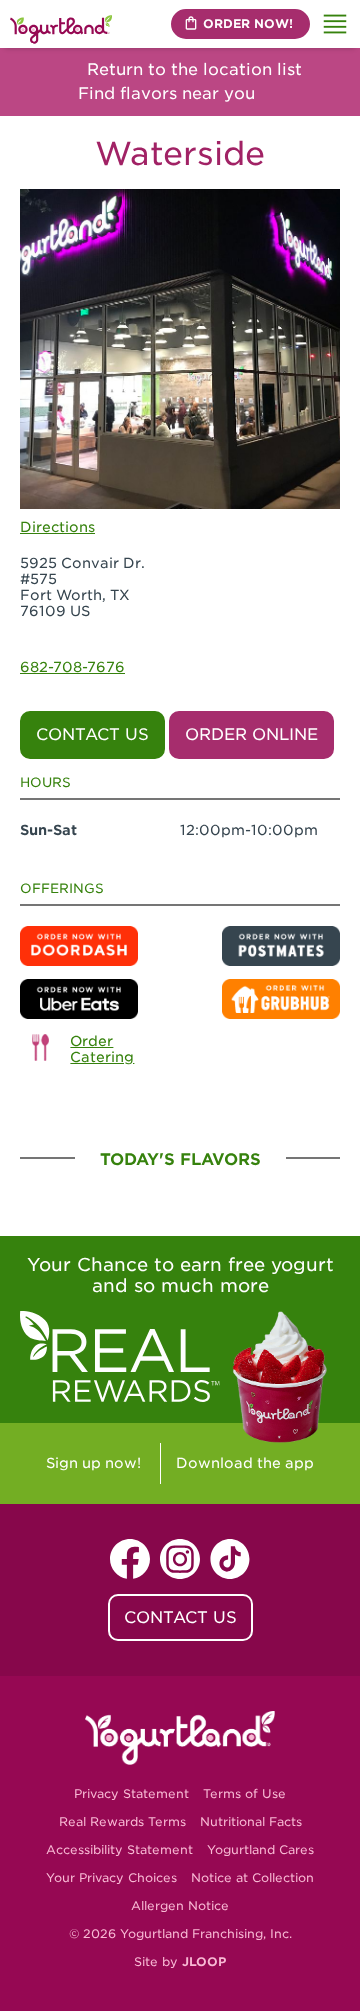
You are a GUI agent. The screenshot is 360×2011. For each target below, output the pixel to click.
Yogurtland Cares (260, 1849)
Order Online (251, 734)
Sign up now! (93, 1463)
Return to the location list (192, 69)
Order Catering (102, 1049)
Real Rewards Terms (122, 1821)
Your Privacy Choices (111, 1877)
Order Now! (248, 23)
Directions (57, 527)
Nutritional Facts (251, 1821)
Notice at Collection (252, 1877)
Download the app (245, 1463)
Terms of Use (244, 1793)
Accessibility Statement (119, 1849)
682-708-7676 (72, 667)
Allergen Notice (180, 1905)
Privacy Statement (131, 1793)
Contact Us (92, 734)
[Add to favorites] (318, 212)
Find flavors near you (169, 93)
